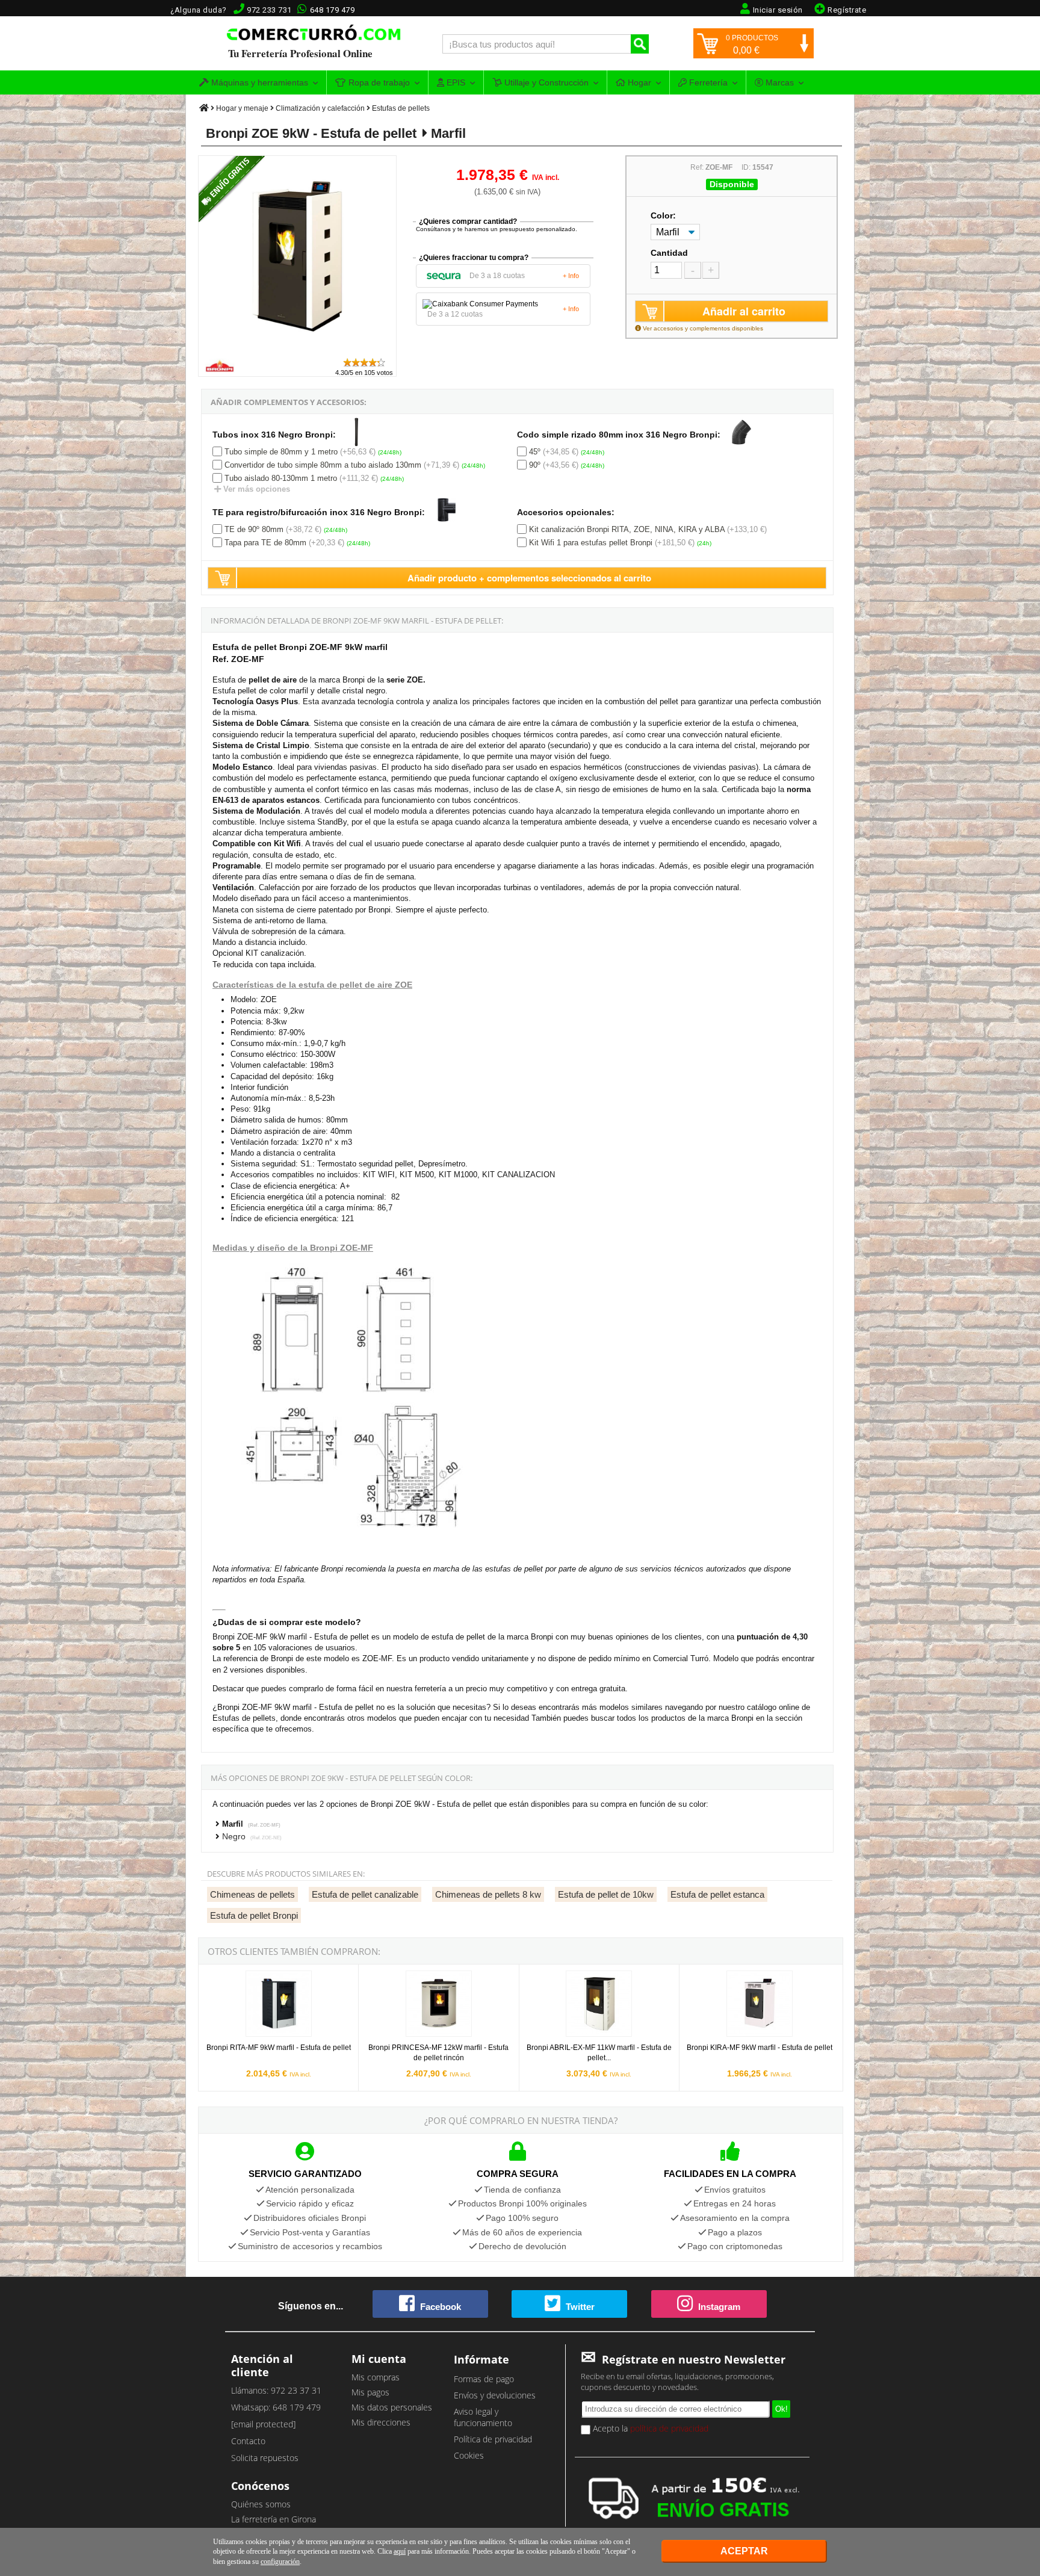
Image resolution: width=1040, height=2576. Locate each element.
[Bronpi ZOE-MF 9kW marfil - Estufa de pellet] (298, 351)
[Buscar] (640, 44)
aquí (400, 2551)
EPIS (455, 82)
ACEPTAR (744, 2551)
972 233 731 (269, 10)
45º (535, 452)
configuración (280, 2562)
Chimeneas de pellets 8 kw (488, 1894)
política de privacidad (669, 2428)
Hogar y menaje (242, 108)
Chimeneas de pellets (252, 1894)
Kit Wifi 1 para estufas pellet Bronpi (591, 543)
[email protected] (263, 2424)
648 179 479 (333, 10)
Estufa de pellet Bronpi (254, 1915)
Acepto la (649, 2428)
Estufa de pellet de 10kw (606, 1894)
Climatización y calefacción (320, 108)
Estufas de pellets (401, 108)
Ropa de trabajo (378, 82)
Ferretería (707, 82)
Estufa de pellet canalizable (365, 1894)
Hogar (638, 82)
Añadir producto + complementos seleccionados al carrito (529, 578)
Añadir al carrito (744, 311)
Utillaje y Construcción (545, 82)
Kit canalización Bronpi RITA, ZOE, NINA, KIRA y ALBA (627, 529)
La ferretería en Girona (274, 2519)
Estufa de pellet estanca (717, 1894)
